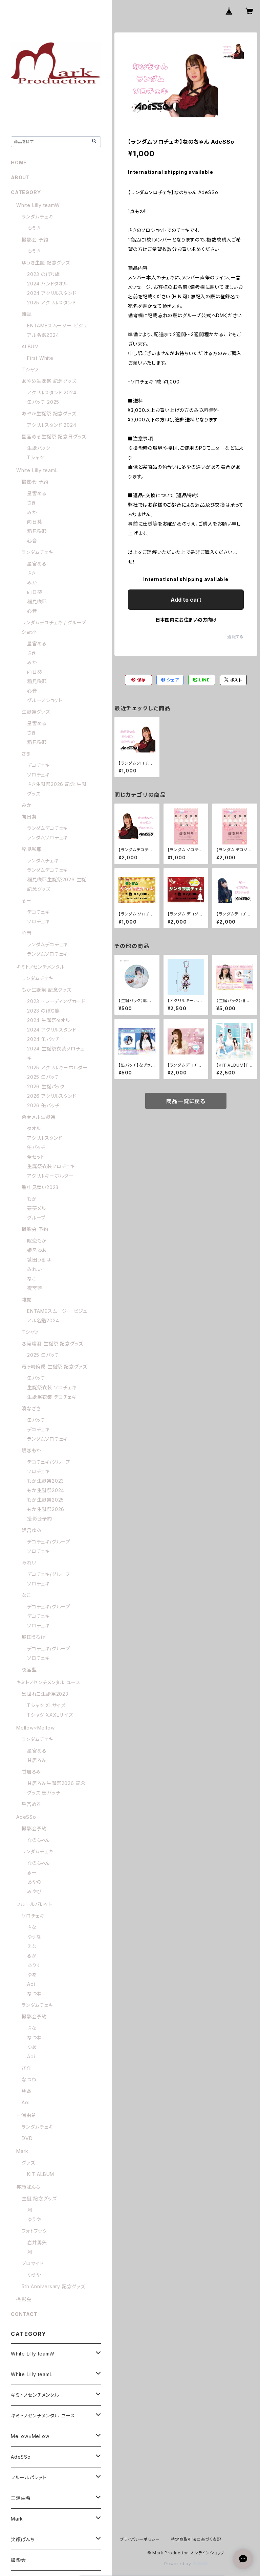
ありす (34, 1965)
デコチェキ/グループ (49, 1462)
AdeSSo (26, 1817)
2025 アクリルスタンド (51, 303)
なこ (32, 1279)
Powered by (178, 2564)
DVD (27, 2138)
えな (32, 1946)
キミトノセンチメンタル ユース (48, 1682)
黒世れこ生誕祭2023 (45, 1694)
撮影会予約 (40, 1519)
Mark (22, 2151)
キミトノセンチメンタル (40, 967)
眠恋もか (37, 1241)
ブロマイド (33, 2263)
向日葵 (35, 522)
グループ (36, 1218)
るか (32, 1956)
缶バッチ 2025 (43, 402)
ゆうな (34, 1937)
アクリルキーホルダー (50, 1176)
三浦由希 (26, 2115)
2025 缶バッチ (43, 1077)
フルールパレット (34, 1904)
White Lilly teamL (37, 470)
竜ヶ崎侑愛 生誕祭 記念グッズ (55, 1366)
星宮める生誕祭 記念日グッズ (54, 436)
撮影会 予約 (35, 240)
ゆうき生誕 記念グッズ (46, 263)
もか (32, 1199)
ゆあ (32, 1975)
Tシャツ (30, 369)
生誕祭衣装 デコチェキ (52, 1397)
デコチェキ (38, 765)
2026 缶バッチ (43, 1105)
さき (31, 503)
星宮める (37, 493)
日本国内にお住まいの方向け (186, 620)
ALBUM (30, 346)
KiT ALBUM (41, 2174)
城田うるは (39, 1260)
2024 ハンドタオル (48, 284)
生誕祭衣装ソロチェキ (51, 1166)
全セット (36, 1157)
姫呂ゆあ (37, 1250)
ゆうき (34, 228)
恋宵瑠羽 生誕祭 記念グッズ (52, 1343)
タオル (34, 1128)
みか (32, 512)
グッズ (28, 2163)
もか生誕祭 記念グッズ (47, 990)
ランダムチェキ (37, 217)
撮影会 (24, 2299)
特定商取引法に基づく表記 (196, 2539)
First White (40, 358)
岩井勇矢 (37, 2242)
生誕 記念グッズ (39, 2198)
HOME (19, 163)
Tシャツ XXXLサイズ (50, 1715)
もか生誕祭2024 (46, 1490)
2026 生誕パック (46, 1086)
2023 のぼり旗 (44, 274)
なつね (34, 1993)
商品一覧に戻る (186, 1101)
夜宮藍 (35, 1288)
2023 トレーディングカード (56, 1001)
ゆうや (34, 2219)
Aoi (31, 1984)
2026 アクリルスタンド (52, 1096)
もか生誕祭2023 (46, 1481)
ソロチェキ (38, 775)
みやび (34, 1891)
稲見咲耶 (37, 531)
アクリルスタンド (45, 1138)
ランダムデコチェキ (47, 828)
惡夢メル (37, 1208)
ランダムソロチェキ (47, 838)
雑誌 (27, 314)
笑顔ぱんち (28, 2187)
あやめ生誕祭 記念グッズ (49, 381)
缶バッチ (36, 1147)
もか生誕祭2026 (46, 1509)
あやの (34, 1882)
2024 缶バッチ (43, 1039)
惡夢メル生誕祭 (39, 1117)
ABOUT (20, 177)
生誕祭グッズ (36, 712)
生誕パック (39, 448)
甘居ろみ (37, 1760)
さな (32, 1927)
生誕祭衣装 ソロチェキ (52, 1387)
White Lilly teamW (38, 205)
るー (27, 900)
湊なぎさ (31, 1408)
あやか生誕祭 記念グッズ (49, 413)
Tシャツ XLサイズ (46, 1705)
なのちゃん (38, 1840)
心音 (32, 541)
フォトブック (34, 2231)
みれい (34, 1269)
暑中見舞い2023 (40, 1187)
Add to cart (186, 600)
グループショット (45, 700)
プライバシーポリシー (140, 2539)
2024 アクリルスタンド (52, 293)
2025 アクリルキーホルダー (57, 1067)
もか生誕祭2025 (46, 1500)
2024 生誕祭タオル (49, 1020)
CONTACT (24, 2314)
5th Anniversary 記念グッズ (53, 2286)
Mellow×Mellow (35, 1728)
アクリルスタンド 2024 (52, 392)
